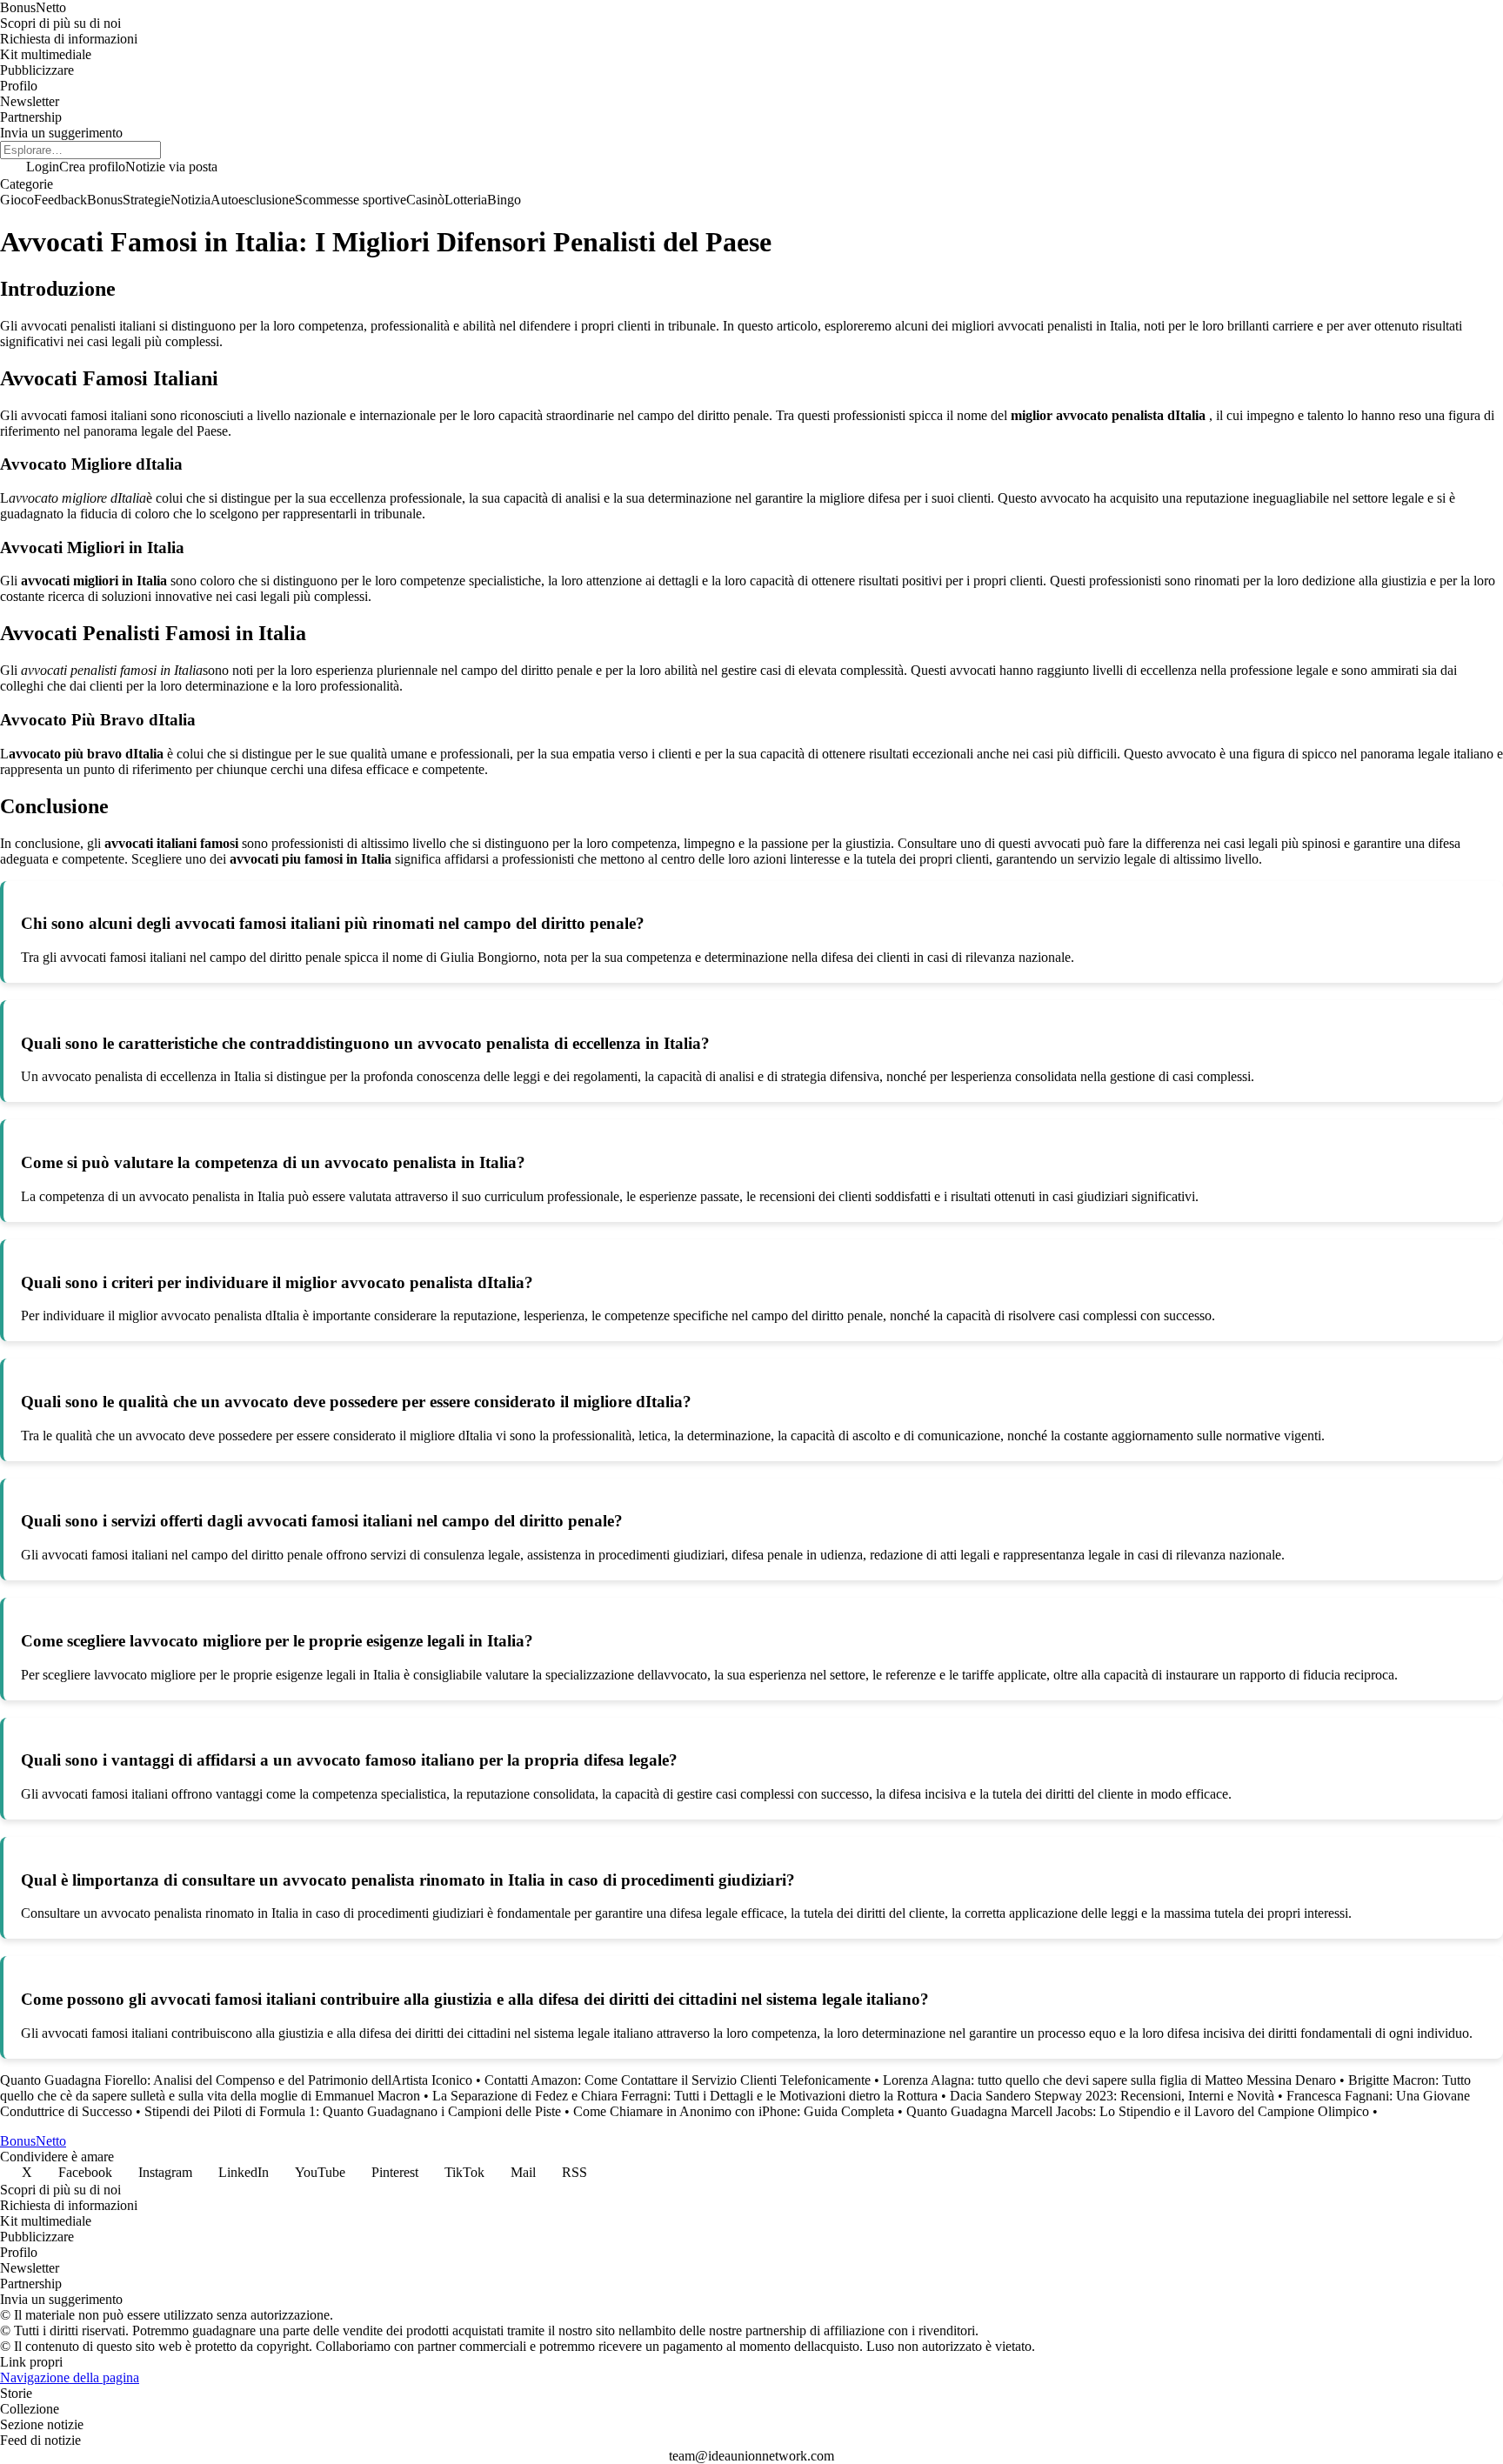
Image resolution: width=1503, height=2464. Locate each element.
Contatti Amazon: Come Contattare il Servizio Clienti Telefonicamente (678, 2080)
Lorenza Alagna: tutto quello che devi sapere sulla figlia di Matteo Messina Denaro (1109, 2080)
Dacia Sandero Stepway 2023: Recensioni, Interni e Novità (1112, 2096)
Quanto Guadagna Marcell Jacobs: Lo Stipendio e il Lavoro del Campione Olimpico (1138, 2111)
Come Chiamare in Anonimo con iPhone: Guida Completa (734, 2111)
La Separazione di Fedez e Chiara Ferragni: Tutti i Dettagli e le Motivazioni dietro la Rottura (685, 2096)
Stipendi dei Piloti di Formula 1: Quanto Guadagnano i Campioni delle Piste (353, 2111)
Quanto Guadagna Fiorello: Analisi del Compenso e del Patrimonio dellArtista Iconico (236, 2080)
